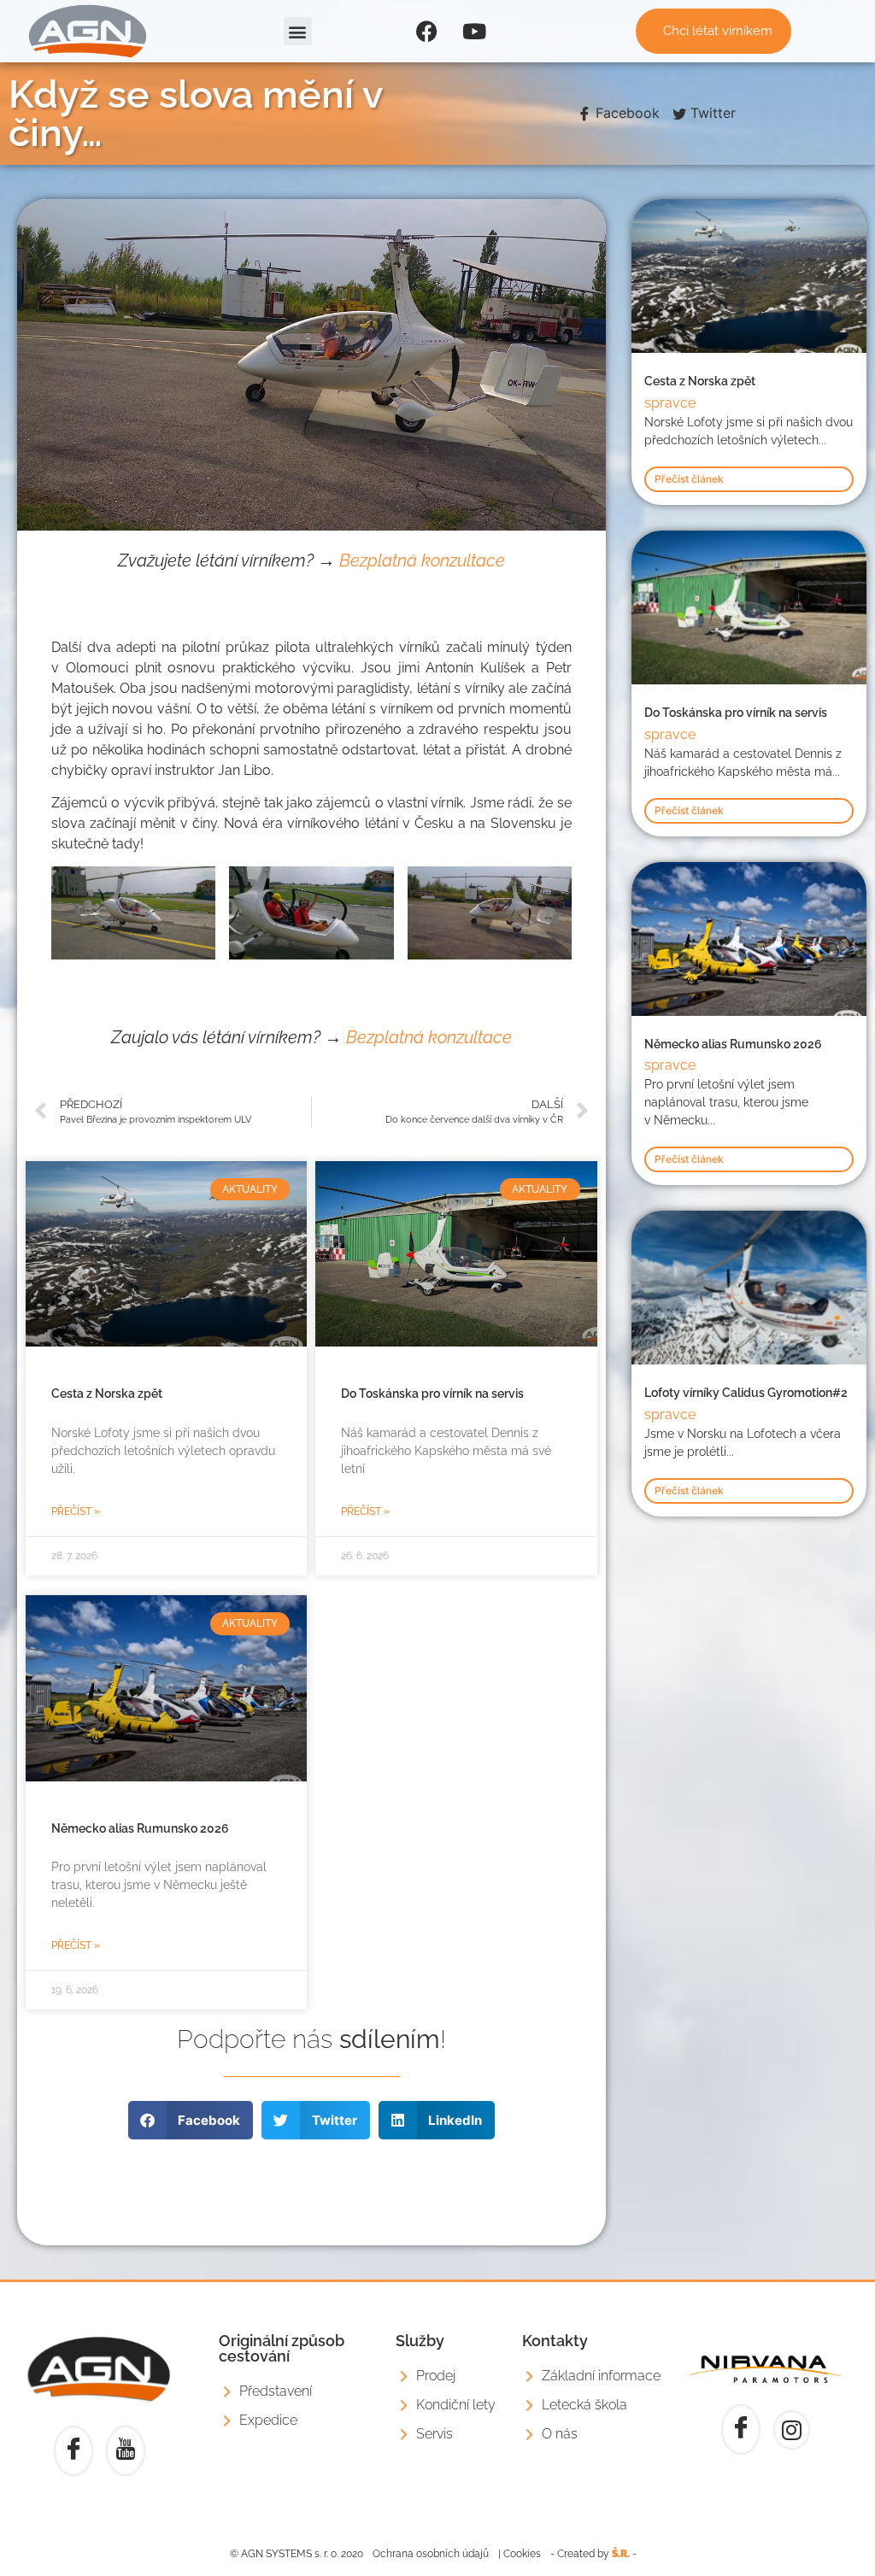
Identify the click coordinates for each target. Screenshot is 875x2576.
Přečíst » (76, 1511)
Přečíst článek (689, 479)
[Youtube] (474, 32)
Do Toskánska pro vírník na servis (432, 1394)
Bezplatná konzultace (422, 560)
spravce (670, 403)
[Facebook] (427, 32)
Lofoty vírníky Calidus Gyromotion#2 (746, 1393)
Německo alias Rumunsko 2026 (140, 1828)
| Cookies (520, 2554)
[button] (298, 31)
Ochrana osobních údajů (431, 2554)
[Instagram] (792, 2430)
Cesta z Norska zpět (107, 1394)
